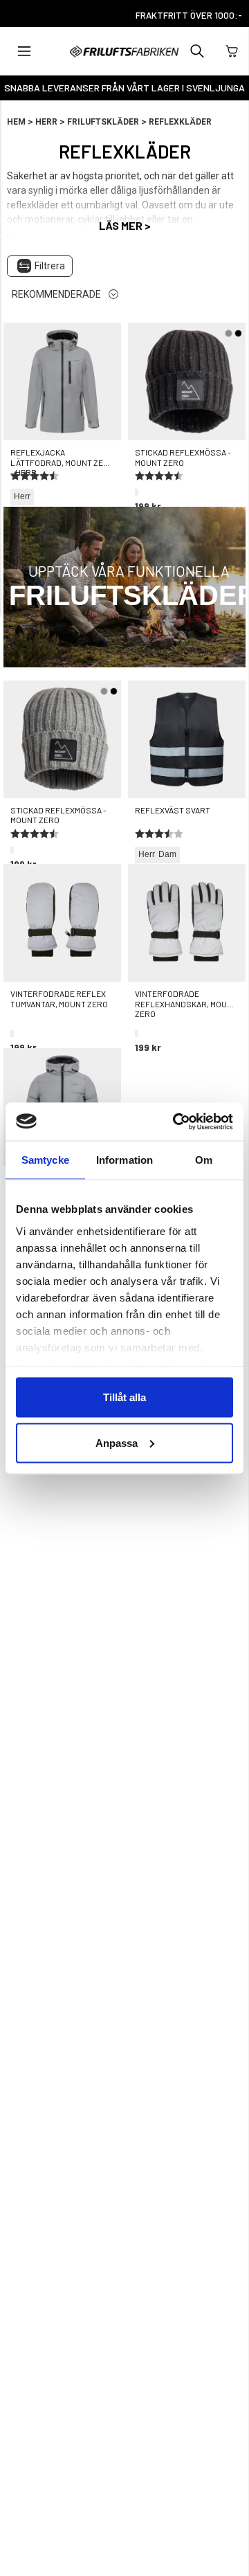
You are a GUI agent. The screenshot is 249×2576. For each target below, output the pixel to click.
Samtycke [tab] (45, 1160)
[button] (24, 51)
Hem (16, 122)
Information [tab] (124, 1160)
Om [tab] (204, 1160)
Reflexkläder (180, 122)
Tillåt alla (124, 1397)
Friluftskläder (103, 122)
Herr (46, 122)
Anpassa (117, 1442)
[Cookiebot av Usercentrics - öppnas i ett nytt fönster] (176, 1122)
